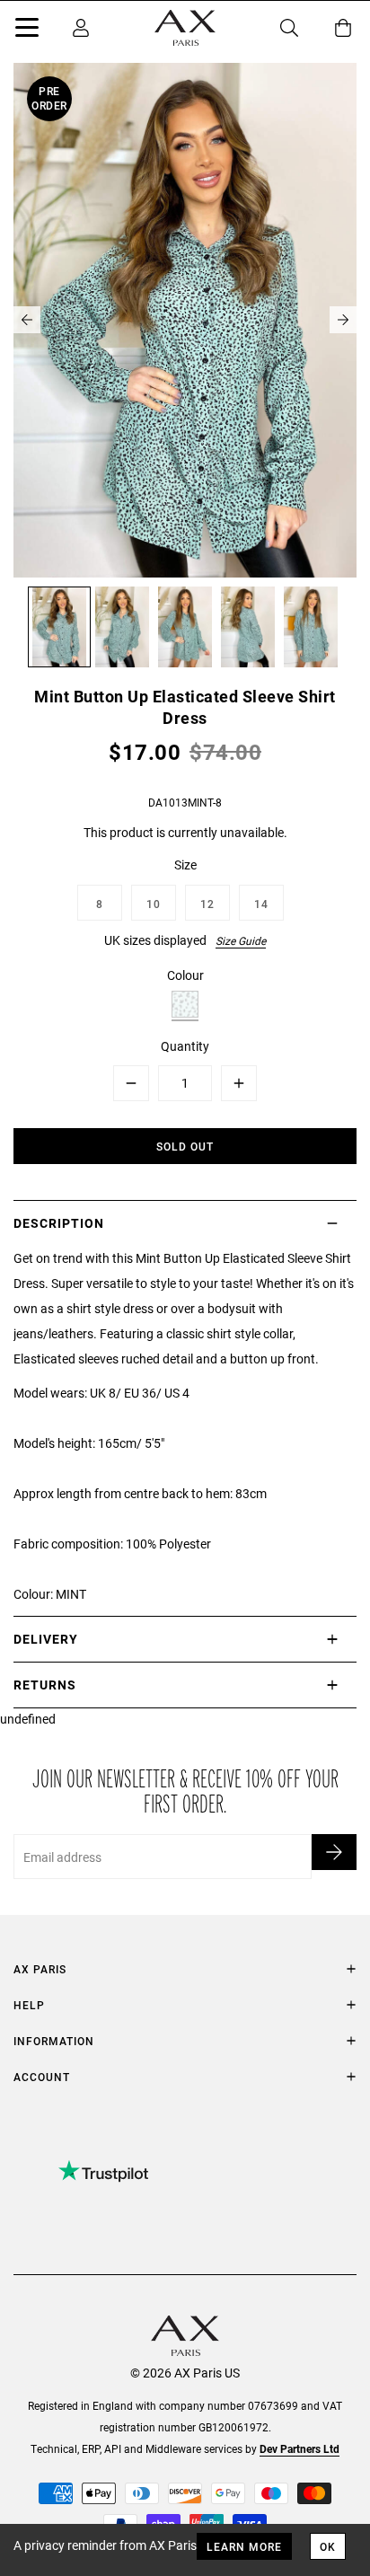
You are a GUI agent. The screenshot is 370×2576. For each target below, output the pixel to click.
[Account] (81, 28)
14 (261, 904)
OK (328, 2546)
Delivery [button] (46, 1639)
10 (154, 904)
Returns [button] (45, 1685)
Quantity (185, 1046)
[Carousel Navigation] (185, 320)
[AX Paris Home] (185, 28)
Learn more (244, 2546)
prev (27, 320)
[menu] (27, 31)
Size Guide (241, 940)
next (343, 320)
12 (207, 904)
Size (185, 865)
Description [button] (59, 1223)
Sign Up (334, 1852)
